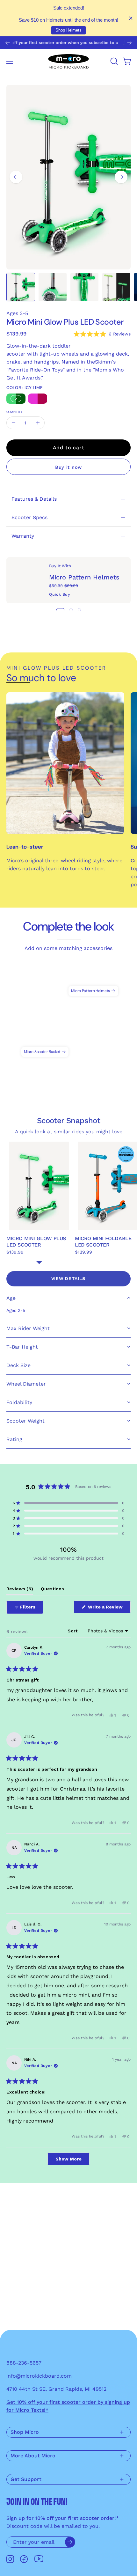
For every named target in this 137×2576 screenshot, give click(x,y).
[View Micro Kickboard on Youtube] (39, 2559)
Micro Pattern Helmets (84, 578)
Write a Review (109, 1609)
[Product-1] (45, 1039)
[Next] (129, 43)
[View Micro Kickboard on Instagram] (10, 2559)
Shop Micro (25, 2432)
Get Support (26, 2479)
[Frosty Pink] (38, 399)
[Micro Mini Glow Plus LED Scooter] (21, 287)
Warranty (23, 536)
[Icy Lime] (16, 399)
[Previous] (8, 43)
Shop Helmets (68, 30)
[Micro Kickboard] (68, 61)
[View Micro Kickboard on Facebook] (24, 2559)
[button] (113, 61)
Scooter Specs (29, 517)
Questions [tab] (52, 1590)
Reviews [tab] (20, 1590)
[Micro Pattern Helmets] (28, 580)
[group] (68, 43)
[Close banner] (131, 18)
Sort (73, 1631)
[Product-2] (93, 978)
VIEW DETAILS (68, 1278)
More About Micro (33, 2456)
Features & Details (34, 499)
